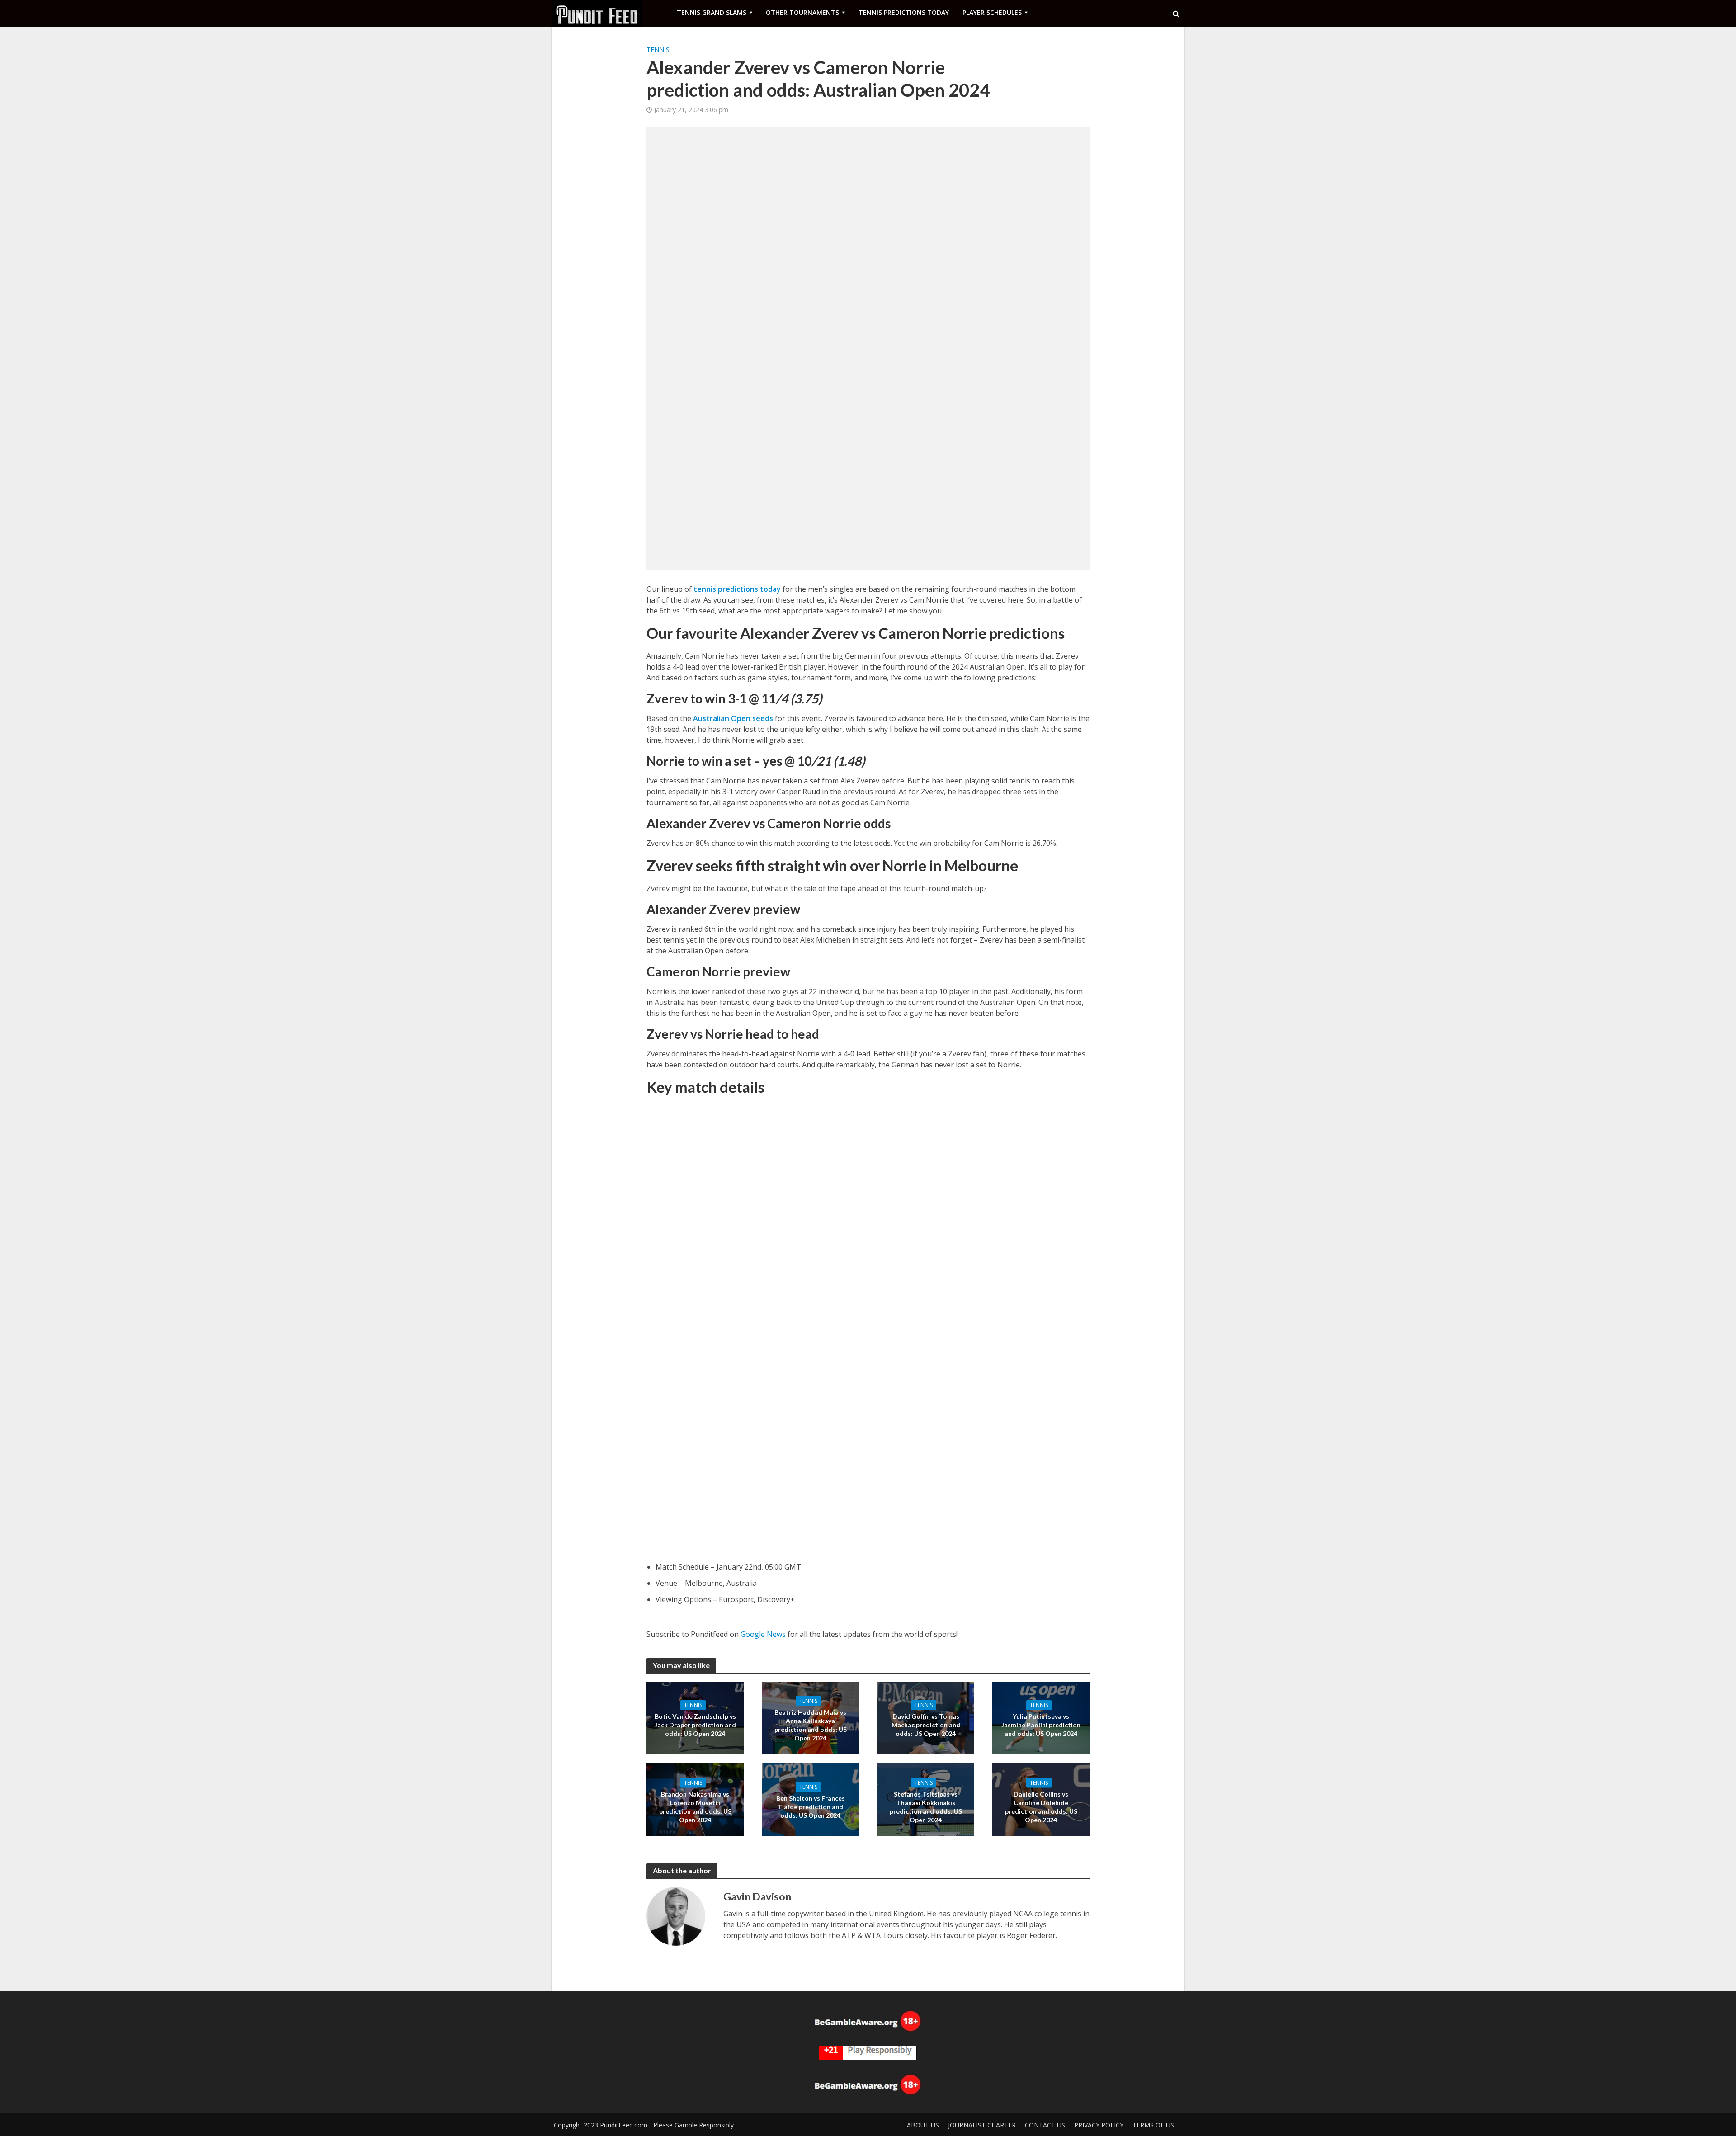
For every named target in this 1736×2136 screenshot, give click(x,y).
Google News (763, 1634)
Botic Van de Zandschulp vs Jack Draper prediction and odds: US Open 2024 (695, 1725)
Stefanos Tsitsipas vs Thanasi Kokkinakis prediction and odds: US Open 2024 (926, 1806)
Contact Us (1045, 2125)
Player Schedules (992, 12)
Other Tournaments (802, 12)
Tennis (658, 50)
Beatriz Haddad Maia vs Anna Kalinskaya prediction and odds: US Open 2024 (811, 1725)
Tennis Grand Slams (712, 12)
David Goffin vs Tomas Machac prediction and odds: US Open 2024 (926, 1725)
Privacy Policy (1099, 2125)
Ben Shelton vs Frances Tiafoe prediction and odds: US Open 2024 (811, 1807)
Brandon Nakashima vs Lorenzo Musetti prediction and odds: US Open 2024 (695, 1806)
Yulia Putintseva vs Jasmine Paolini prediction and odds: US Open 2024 (1041, 1725)
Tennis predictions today (904, 12)
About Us (923, 2125)
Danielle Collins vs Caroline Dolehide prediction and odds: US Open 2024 (1041, 1806)
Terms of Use (1155, 2125)
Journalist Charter (982, 2125)
